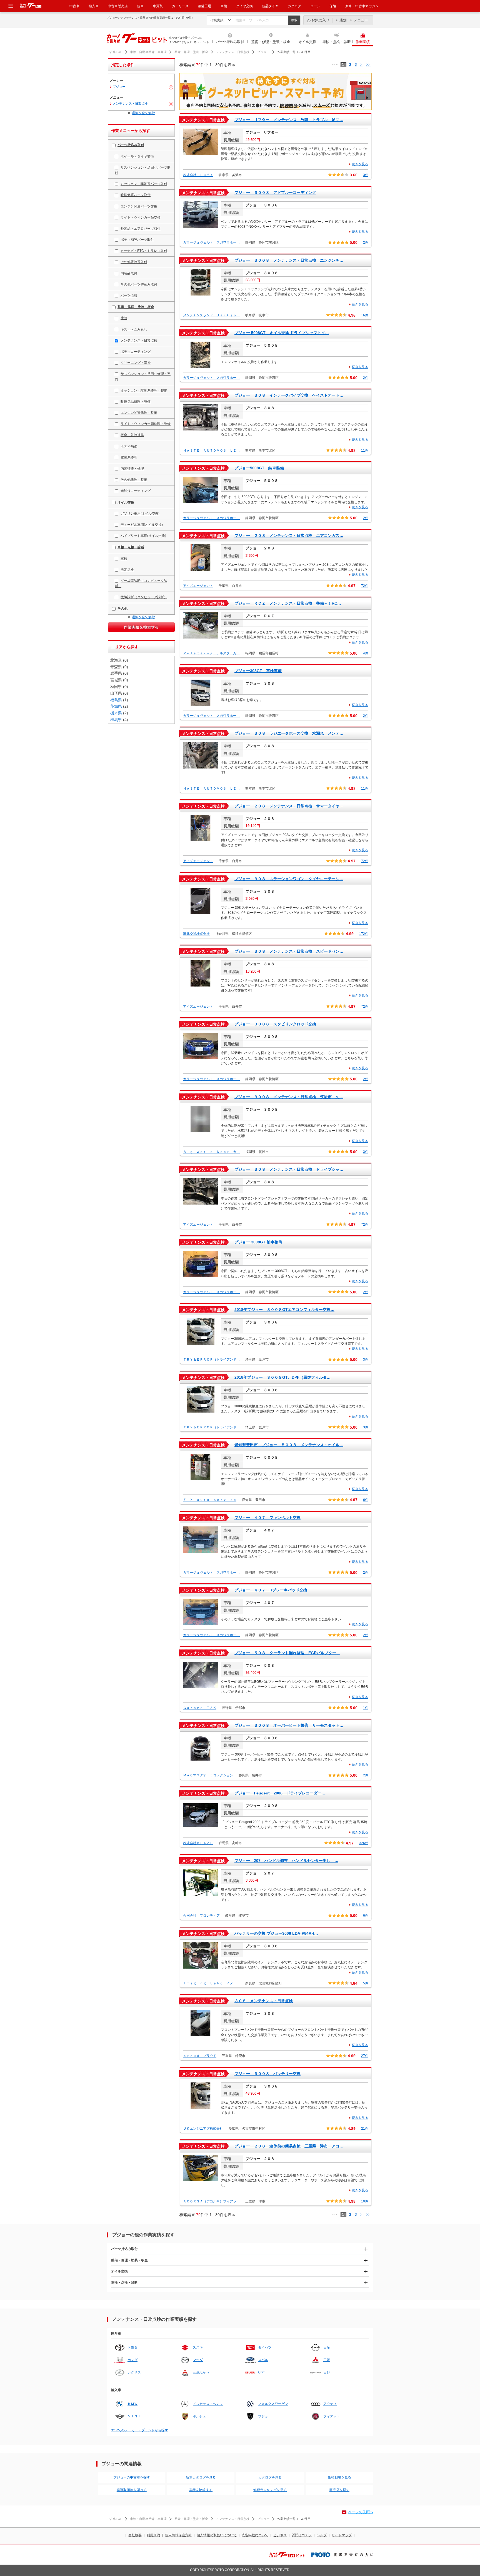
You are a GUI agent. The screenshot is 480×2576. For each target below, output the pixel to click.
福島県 (116, 700)
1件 (366, 1708)
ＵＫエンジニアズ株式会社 (203, 2129)
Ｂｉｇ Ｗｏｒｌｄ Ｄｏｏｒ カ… (211, 1152)
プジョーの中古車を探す (132, 2477)
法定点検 (127, 570)
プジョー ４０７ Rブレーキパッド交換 (271, 1590)
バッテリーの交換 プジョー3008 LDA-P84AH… (276, 1933)
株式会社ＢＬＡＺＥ (198, 1843)
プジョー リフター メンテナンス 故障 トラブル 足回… (289, 120)
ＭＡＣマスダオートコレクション (208, 1775)
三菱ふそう (201, 2372)
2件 (366, 242)
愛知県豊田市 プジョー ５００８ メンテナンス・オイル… (289, 1445)
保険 (333, 6)
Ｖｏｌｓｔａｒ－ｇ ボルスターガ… (211, 653)
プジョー (263, 52)
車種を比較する (201, 2490)
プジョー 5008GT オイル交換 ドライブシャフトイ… (282, 333)
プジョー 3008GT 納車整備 (258, 1242)
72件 (365, 586)
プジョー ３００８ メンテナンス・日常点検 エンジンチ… (289, 260)
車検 (224, 6)
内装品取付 (129, 273)
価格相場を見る (339, 2477)
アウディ (330, 2404)
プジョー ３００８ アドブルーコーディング (275, 192)
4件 (366, 653)
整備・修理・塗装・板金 (271, 42)
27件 (365, 2056)
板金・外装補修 (132, 435)
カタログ (294, 6)
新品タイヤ (270, 6)
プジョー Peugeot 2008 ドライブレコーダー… (280, 1793)
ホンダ (132, 2360)
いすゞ (263, 2372)
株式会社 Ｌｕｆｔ (198, 175)
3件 (366, 175)
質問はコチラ (302, 2535)
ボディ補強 (129, 446)
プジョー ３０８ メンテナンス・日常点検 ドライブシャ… (289, 1169)
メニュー (361, 20)
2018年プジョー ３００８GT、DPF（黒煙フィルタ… (282, 1377)
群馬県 (116, 720)
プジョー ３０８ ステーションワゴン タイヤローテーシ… (289, 879)
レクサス (134, 2372)
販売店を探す (339, 2490)
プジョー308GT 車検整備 (258, 671)
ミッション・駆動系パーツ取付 (144, 184)
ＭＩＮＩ (134, 2416)
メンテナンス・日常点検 (233, 52)
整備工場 (204, 6)
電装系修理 (129, 457)
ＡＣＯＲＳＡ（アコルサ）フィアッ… (211, 2201)
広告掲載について (255, 2535)
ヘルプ (322, 2535)
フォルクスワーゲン (273, 2404)
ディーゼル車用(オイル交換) (142, 525)
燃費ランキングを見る (270, 2490)
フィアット (332, 2416)
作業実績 (363, 42)
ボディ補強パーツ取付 (137, 240)
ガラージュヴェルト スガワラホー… (211, 242)
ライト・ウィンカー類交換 (141, 217)
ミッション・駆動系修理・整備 (144, 390)
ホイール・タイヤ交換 (137, 156)
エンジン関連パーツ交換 (139, 206)
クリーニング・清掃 (136, 363)
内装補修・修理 (132, 469)
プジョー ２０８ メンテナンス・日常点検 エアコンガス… (289, 535)
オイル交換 (307, 42)
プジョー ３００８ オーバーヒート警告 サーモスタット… (289, 1725)
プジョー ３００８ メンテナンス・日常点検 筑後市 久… (289, 1097)
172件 (364, 934)
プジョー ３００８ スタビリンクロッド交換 (275, 1024)
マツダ (198, 2360)
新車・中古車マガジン (362, 6)
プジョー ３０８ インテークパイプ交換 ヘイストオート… (289, 395)
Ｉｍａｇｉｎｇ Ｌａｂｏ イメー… (211, 1983)
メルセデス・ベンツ (208, 2404)
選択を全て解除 (143, 113)
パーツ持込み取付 (230, 42)
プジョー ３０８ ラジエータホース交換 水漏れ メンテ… (289, 733)
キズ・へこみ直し (134, 329)
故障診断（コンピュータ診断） (144, 597)
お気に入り (320, 20)
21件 (365, 2129)
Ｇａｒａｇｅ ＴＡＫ (200, 1708)
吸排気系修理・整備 (136, 402)
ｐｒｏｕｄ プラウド (200, 2056)
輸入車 (94, 6)
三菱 (327, 2360)
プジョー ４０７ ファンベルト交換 (267, 1518)
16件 (365, 315)
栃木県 (116, 713)
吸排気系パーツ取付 (136, 195)
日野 (327, 2372)
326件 (364, 1843)
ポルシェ (199, 2416)
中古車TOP (114, 52)
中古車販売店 (118, 6)
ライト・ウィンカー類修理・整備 (146, 424)
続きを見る (360, 164)
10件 (365, 2201)
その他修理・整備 (134, 480)
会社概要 (135, 2535)
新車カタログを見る (201, 2477)
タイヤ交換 (244, 6)
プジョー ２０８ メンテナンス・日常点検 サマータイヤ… (289, 806)
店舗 (343, 20)
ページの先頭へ (361, 2512)
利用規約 (153, 2535)
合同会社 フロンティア (201, 1916)
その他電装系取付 (134, 262)
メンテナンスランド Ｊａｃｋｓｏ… (211, 315)
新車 (140, 6)
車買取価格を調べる (132, 2490)
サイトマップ (342, 2535)
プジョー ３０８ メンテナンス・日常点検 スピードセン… (289, 951)
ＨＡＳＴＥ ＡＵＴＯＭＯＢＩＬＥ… (211, 450)
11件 (365, 450)
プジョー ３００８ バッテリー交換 (267, 2074)
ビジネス (280, 2535)
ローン (315, 6)
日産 (327, 2347)
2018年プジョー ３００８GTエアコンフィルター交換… (284, 1310)
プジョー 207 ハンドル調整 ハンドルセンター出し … (286, 1861)
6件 (366, 1500)
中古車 (74, 6)
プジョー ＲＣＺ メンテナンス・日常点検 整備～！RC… (288, 603)
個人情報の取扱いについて (217, 2535)
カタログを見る (270, 2477)
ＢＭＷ (132, 2404)
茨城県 (116, 706)
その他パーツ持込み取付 (139, 284)
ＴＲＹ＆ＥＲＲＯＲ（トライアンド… (211, 1360)
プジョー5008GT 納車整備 (259, 468)
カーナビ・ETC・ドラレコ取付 (144, 251)
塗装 (124, 318)
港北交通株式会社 (196, 934)
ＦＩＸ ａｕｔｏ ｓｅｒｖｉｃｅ (210, 1500)
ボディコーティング (136, 352)
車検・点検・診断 (337, 42)
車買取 (158, 6)
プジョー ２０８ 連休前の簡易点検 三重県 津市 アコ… (289, 2146)
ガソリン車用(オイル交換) (140, 514)
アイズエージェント (198, 586)
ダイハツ (265, 2347)
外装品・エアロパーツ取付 (141, 229)
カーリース (180, 6)
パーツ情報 (129, 296)
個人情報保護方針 (178, 2535)
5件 (366, 1983)
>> (368, 65)
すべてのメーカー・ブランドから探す (140, 2430)
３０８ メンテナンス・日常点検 (264, 2001)
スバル (263, 2360)
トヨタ (132, 2347)
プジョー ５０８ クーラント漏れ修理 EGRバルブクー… (287, 1653)
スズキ (198, 2347)
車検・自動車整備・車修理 (148, 52)
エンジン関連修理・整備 (139, 413)
